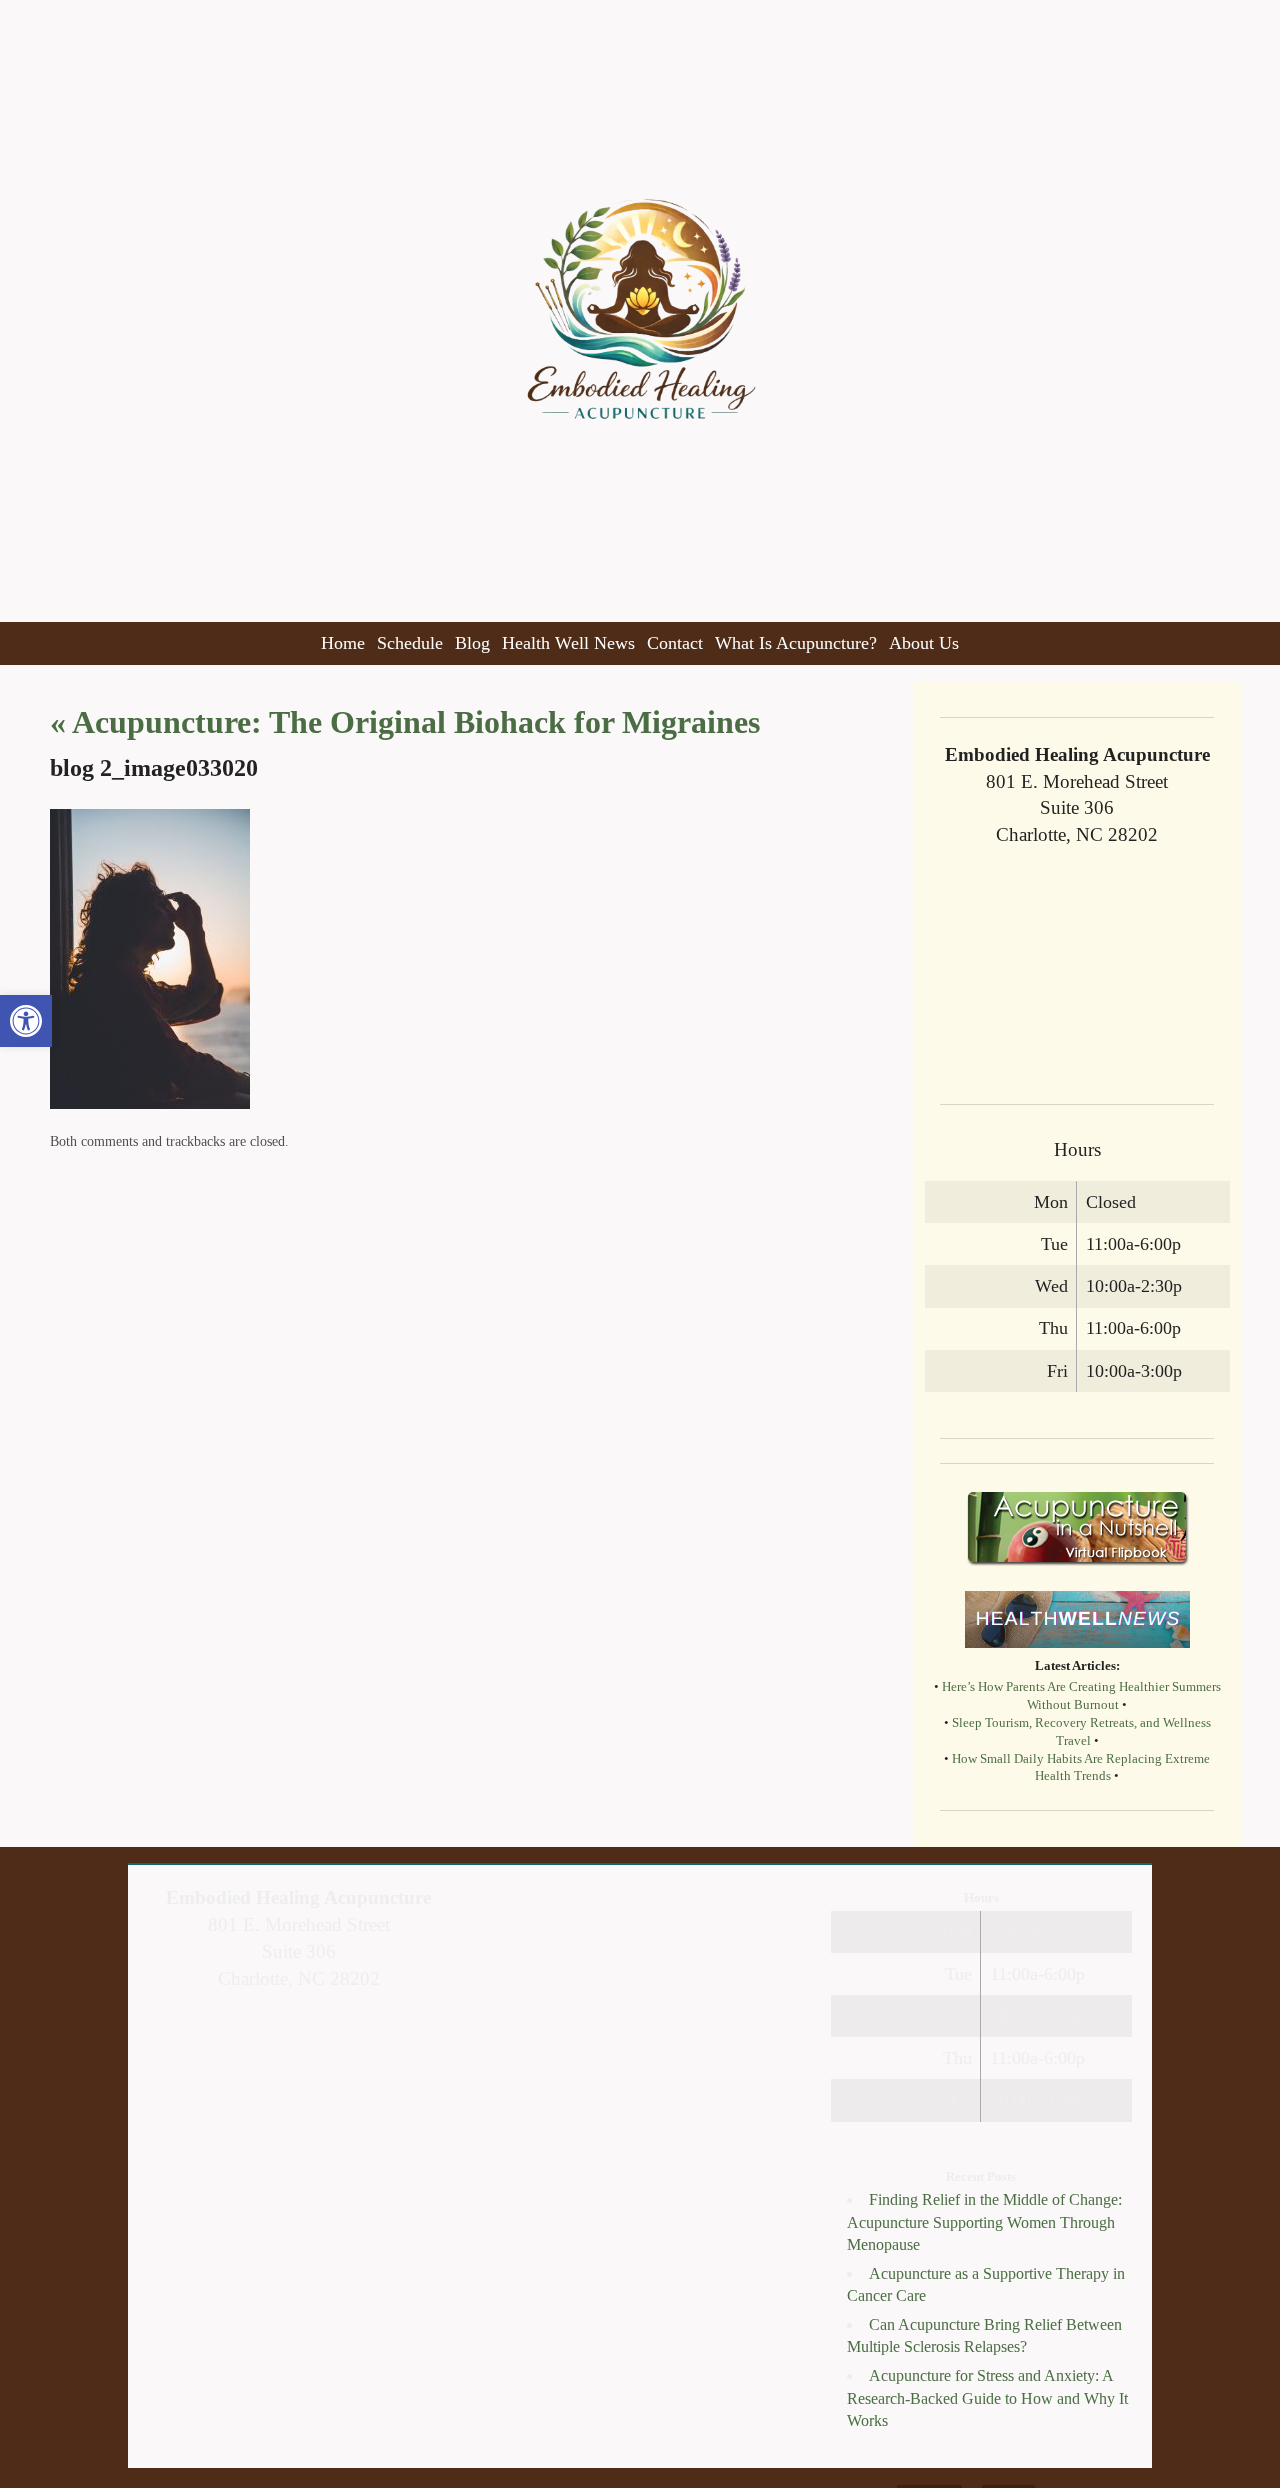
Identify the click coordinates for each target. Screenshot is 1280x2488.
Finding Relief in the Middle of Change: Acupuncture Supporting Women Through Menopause (984, 2222)
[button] (26, 1021)
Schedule (410, 643)
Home (343, 643)
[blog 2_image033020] (150, 1103)
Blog (472, 643)
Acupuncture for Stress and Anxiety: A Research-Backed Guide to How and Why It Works (987, 2398)
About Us (924, 643)
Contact (675, 643)
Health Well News (568, 643)
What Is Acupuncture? (796, 643)
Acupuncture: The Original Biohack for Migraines (405, 722)
